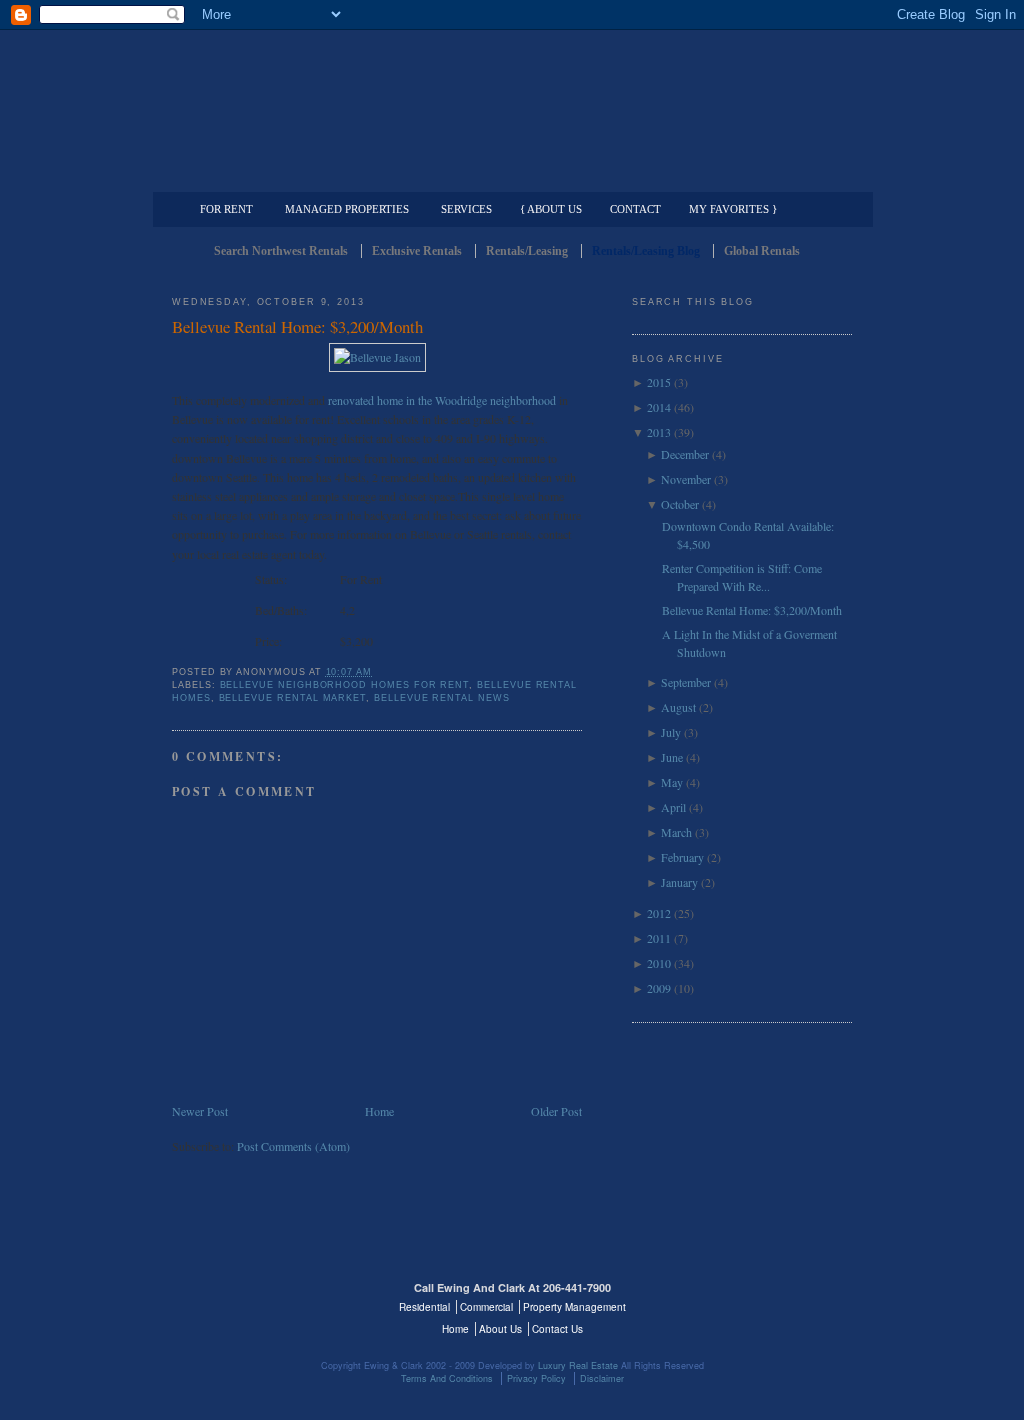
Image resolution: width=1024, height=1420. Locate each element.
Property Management (747, 176)
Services (466, 209)
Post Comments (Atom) (293, 1146)
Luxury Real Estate (765, 1300)
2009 (659, 988)
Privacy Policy (536, 1378)
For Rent (226, 209)
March (676, 832)
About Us (500, 1329)
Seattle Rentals (512, 95)
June (672, 757)
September (686, 682)
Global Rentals (762, 251)
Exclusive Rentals (417, 251)
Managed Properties (347, 209)
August (678, 707)
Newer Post (200, 1111)
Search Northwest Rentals (281, 251)
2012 (659, 913)
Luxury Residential (274, 176)
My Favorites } (733, 209)
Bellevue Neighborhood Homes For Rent (345, 685)
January (679, 882)
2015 (659, 382)
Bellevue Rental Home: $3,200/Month (297, 326)
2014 (659, 407)
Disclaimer (602, 1378)
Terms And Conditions (447, 1378)
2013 (659, 432)
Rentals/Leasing (527, 251)
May (672, 782)
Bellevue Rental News (442, 698)
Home (379, 1111)
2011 (659, 938)
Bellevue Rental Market (293, 698)
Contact (635, 209)
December (685, 454)
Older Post (556, 1111)
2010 (659, 963)
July (671, 732)
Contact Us (557, 1329)
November (686, 479)
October (680, 504)
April (673, 807)
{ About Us (551, 209)
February (682, 857)
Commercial (508, 176)
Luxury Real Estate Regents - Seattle (259, 1300)
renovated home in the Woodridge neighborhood (442, 400)
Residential (424, 1307)
